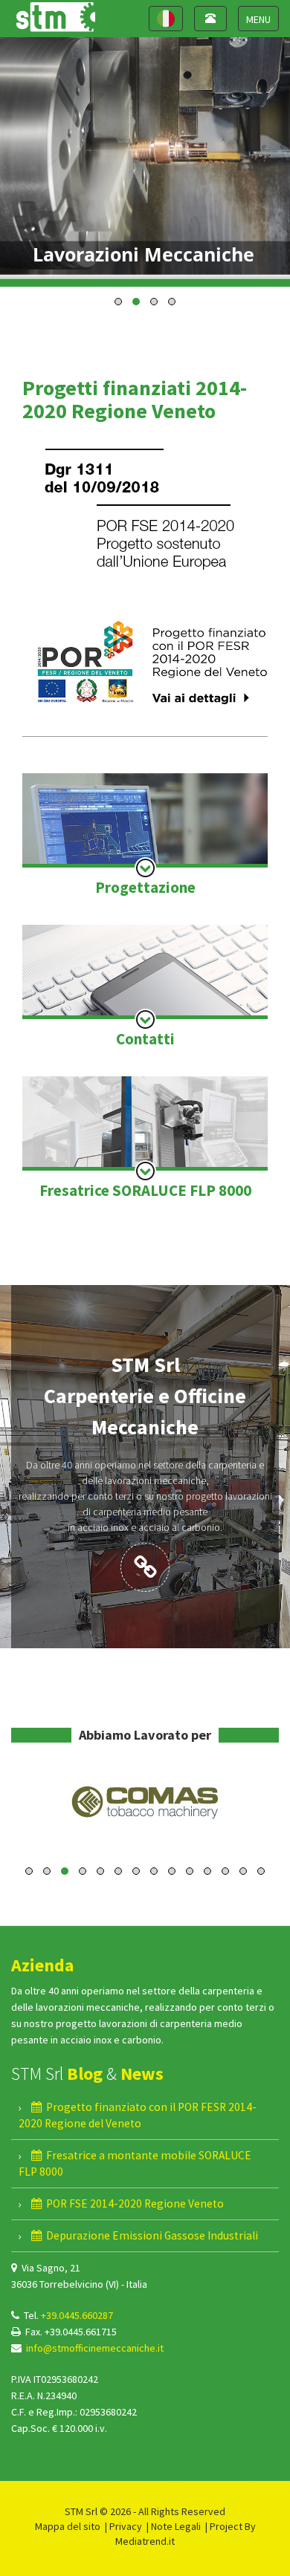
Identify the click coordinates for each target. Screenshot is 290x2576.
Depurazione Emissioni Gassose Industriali (150, 2235)
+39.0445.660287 (77, 2315)
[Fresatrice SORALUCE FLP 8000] (145, 1139)
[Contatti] (145, 988)
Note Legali (176, 2526)
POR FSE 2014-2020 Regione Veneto (133, 2203)
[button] (118, 302)
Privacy (126, 2526)
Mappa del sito (68, 2526)
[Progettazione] (145, 836)
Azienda (42, 1965)
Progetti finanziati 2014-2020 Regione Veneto (135, 399)
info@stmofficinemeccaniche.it (95, 2348)
